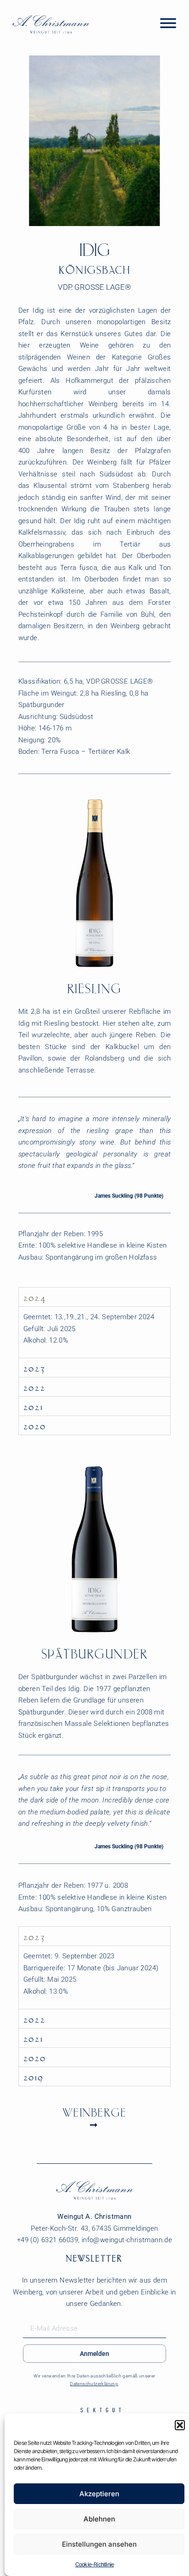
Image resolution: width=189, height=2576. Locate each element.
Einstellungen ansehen (99, 2544)
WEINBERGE (95, 2112)
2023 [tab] (35, 1367)
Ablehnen (99, 2519)
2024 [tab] (35, 1297)
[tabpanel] (95, 1332)
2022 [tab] (35, 1387)
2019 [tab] (34, 2076)
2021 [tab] (33, 1406)
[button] (180, 2425)
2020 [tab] (35, 1425)
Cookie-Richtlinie (94, 2564)
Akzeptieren (99, 2494)
